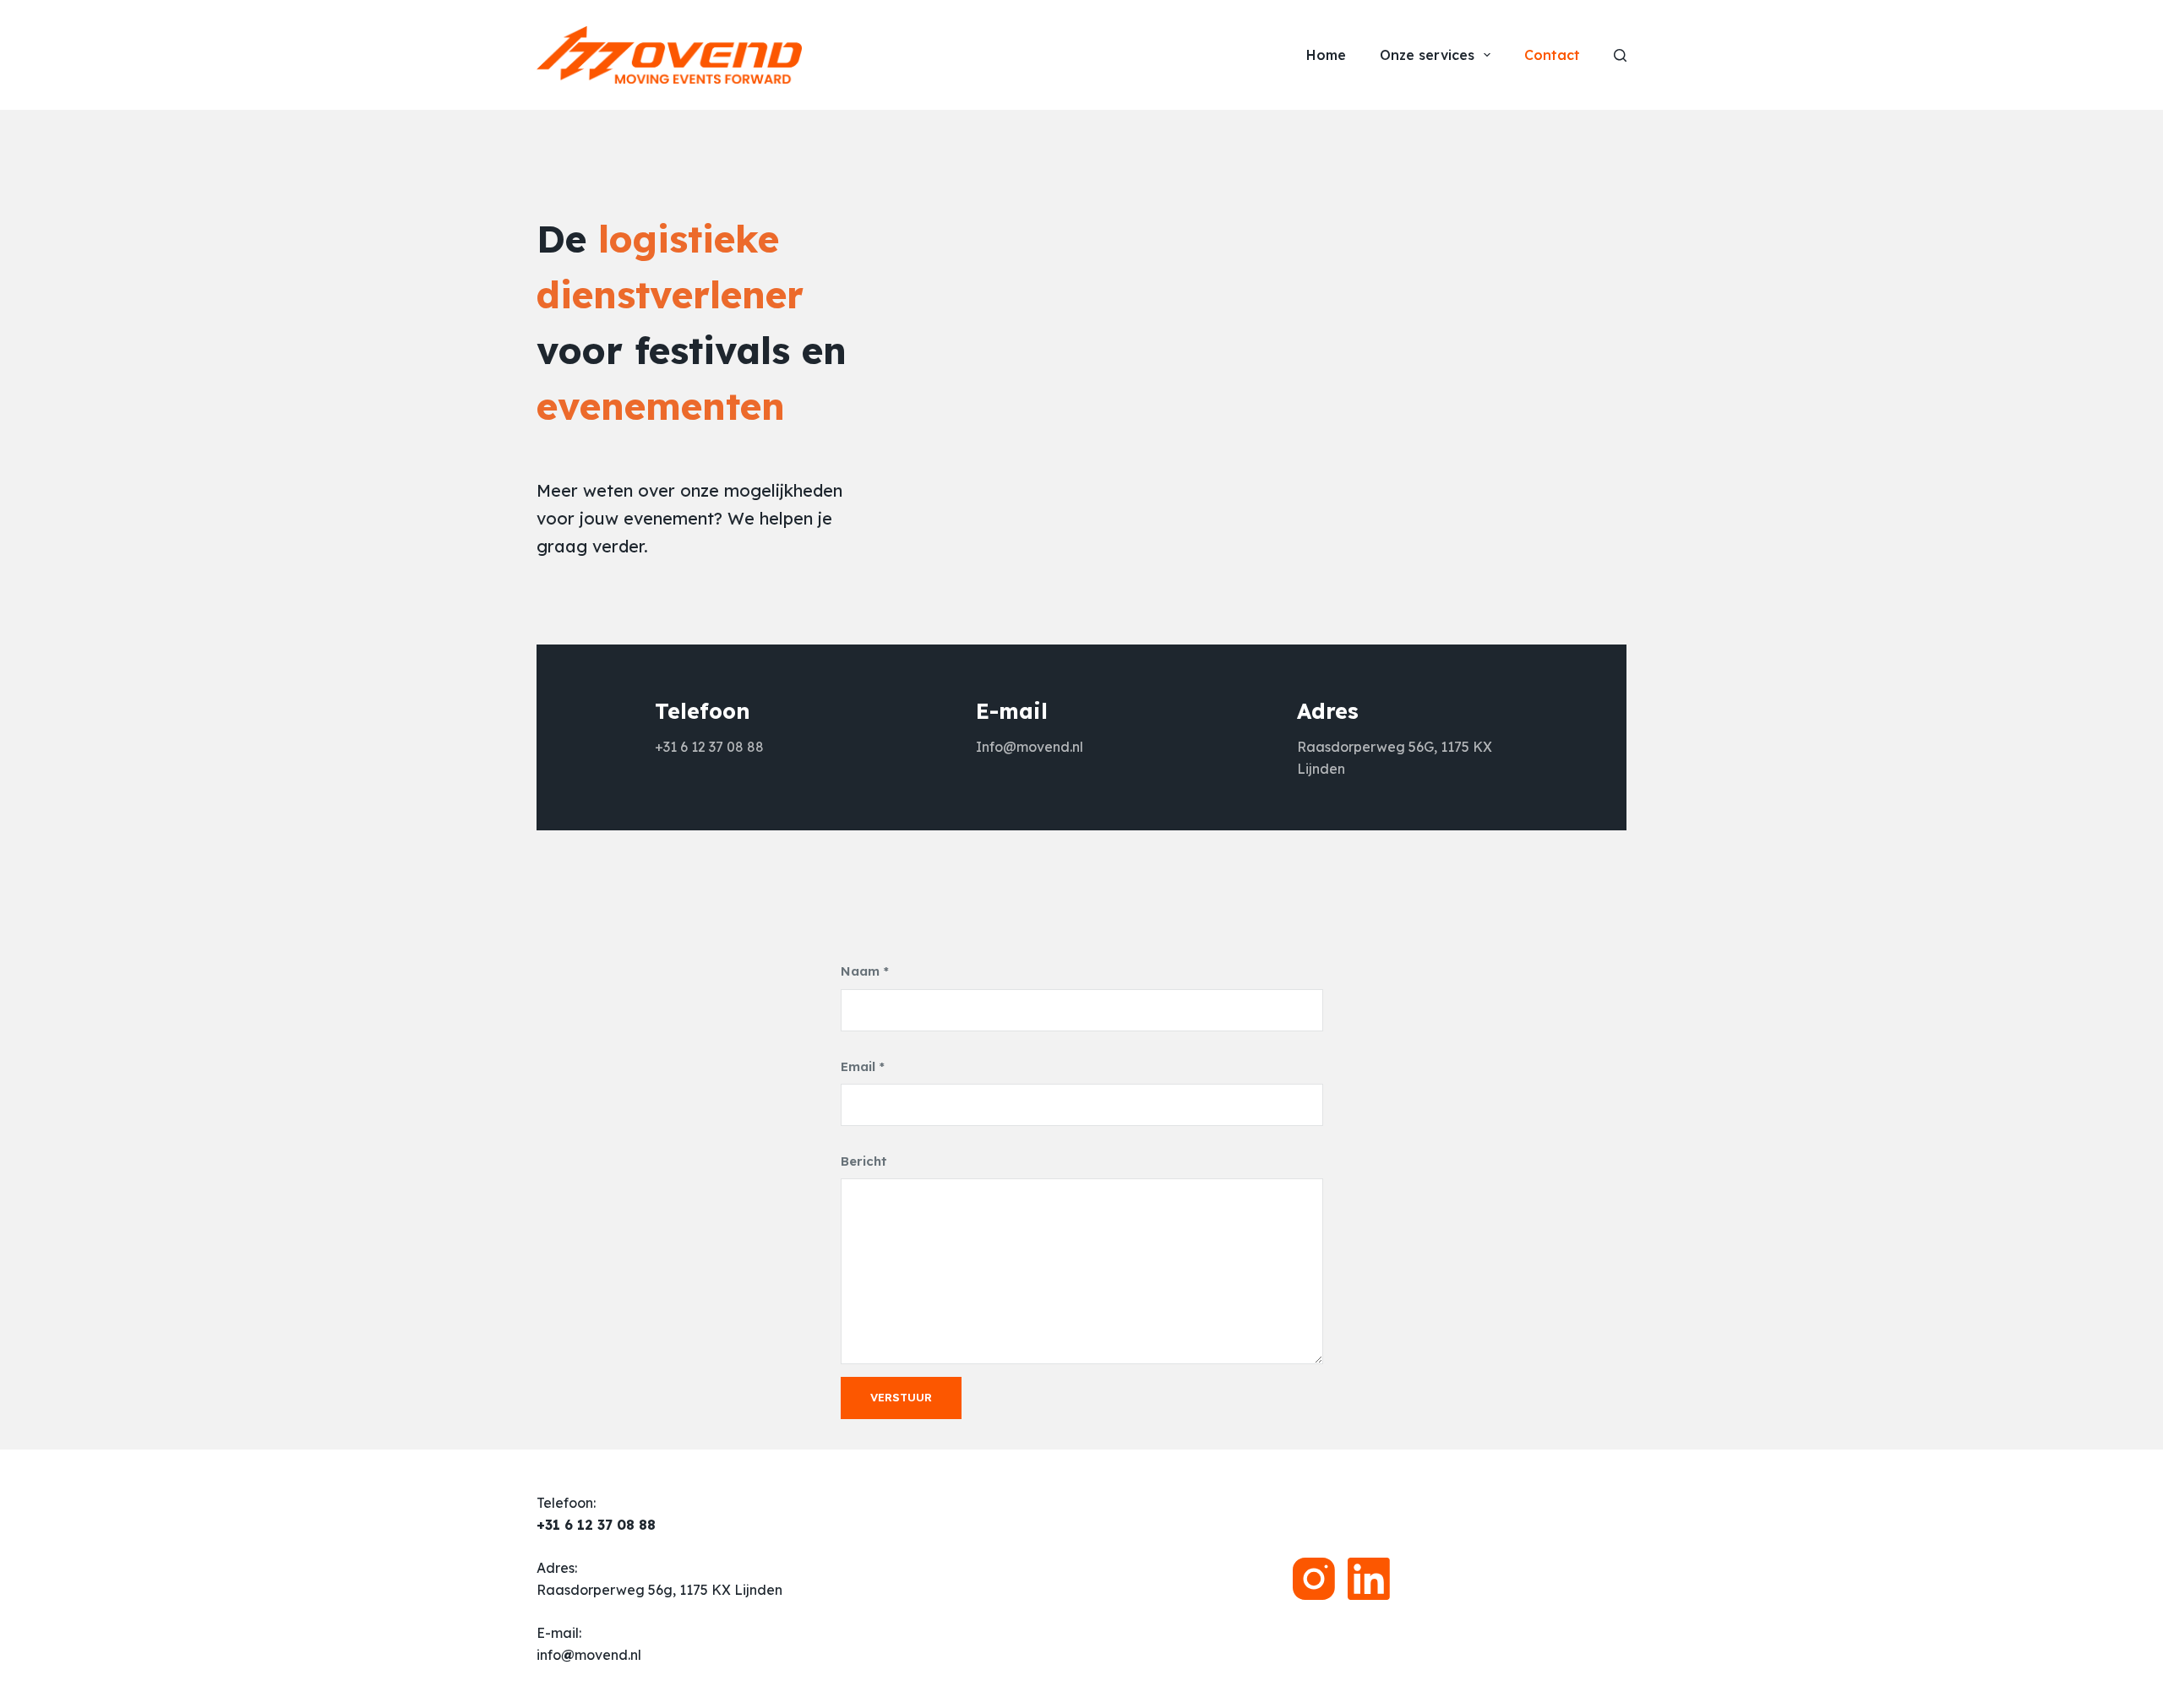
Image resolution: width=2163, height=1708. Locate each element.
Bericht (864, 1161)
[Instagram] (1314, 1579)
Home (1326, 55)
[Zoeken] (1620, 55)
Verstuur (901, 1397)
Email (863, 1066)
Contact (1552, 55)
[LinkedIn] (1369, 1579)
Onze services (1427, 55)
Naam (865, 971)
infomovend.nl (589, 1655)
